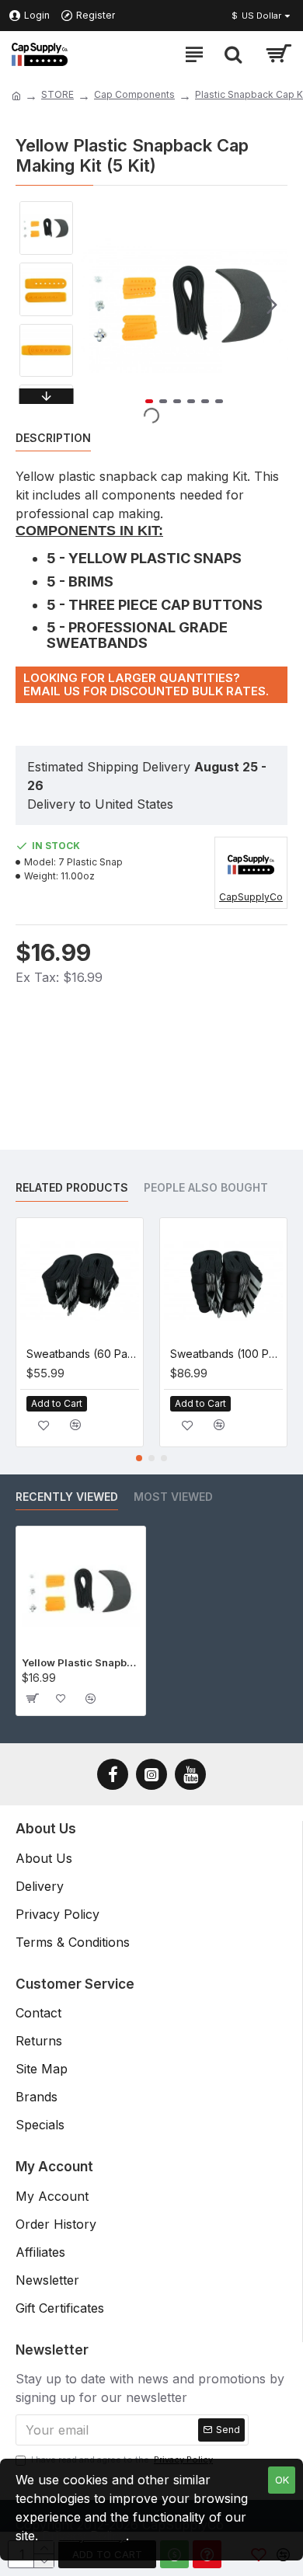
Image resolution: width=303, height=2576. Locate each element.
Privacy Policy (84, 2536)
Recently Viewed (67, 1497)
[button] (96, 305)
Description (53, 438)
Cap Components (134, 94)
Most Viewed (173, 1497)
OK (282, 2480)
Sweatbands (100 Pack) (226, 1354)
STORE (57, 94)
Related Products (72, 1187)
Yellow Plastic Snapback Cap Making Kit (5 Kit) (81, 1662)
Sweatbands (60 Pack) (83, 1354)
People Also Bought (206, 1187)
